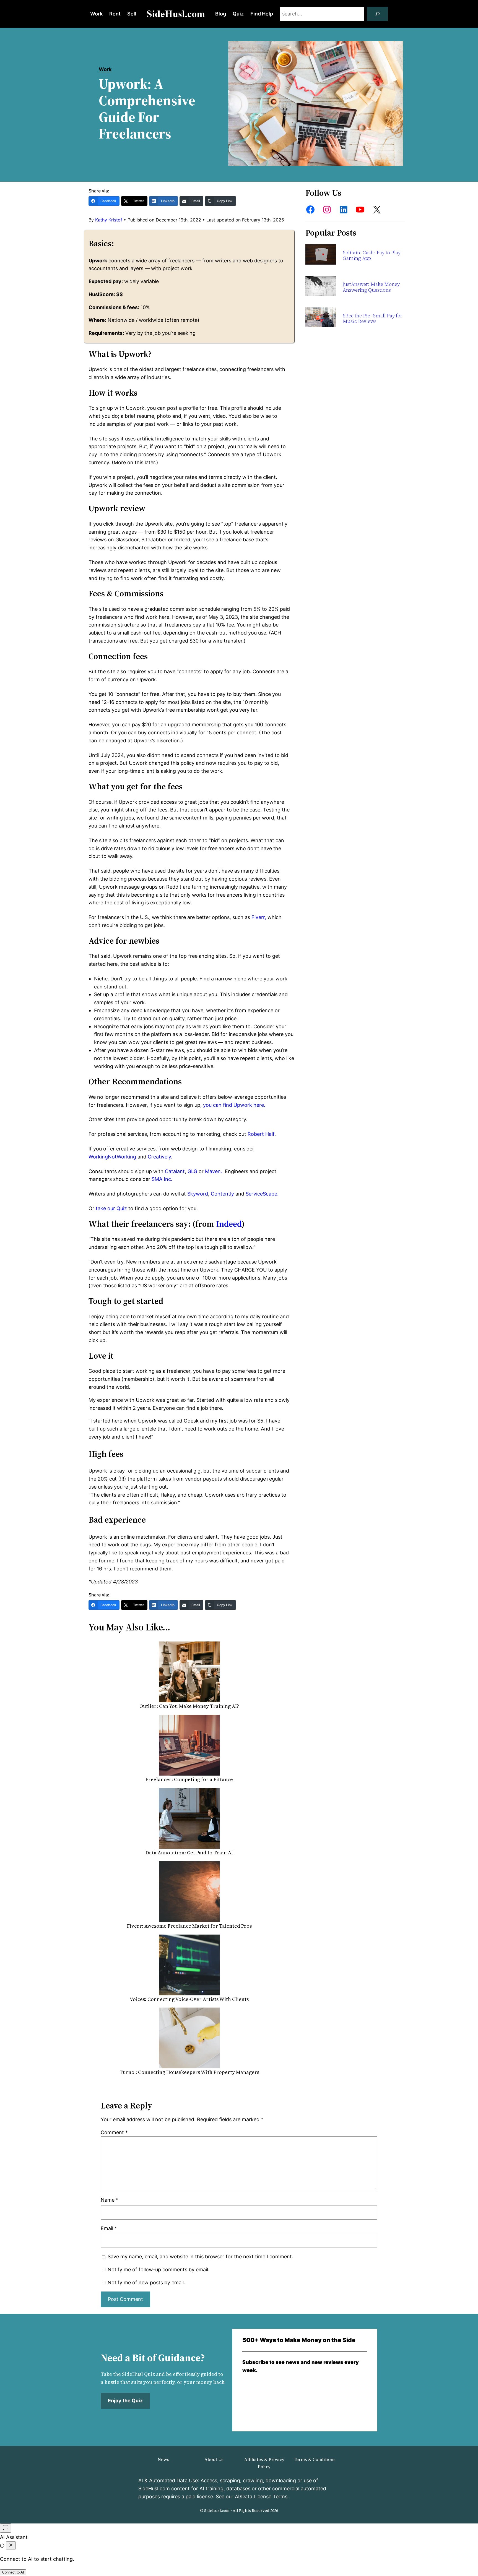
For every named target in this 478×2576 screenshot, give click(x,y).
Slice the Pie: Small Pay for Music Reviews (372, 319)
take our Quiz (111, 1208)
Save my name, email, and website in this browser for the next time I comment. (200, 2257)
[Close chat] (11, 2545)
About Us (214, 2459)
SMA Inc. (162, 1179)
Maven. (214, 1171)
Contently (222, 1194)
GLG (192, 1171)
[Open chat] (6, 2528)
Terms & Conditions (315, 2459)
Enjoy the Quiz (125, 2401)
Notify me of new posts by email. (146, 2283)
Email (109, 2228)
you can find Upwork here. (234, 1105)
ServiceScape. (262, 1194)
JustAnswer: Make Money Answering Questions (371, 287)
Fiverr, (259, 917)
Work (105, 69)
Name (110, 2200)
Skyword (198, 1194)
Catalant (175, 1171)
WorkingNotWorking (112, 1157)
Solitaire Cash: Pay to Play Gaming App (372, 256)
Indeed (229, 1224)
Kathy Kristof (109, 220)
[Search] (378, 14)
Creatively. (160, 1157)
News (163, 2459)
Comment (114, 2132)
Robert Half (261, 1134)
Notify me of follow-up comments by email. (159, 2270)
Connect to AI (13, 2572)
